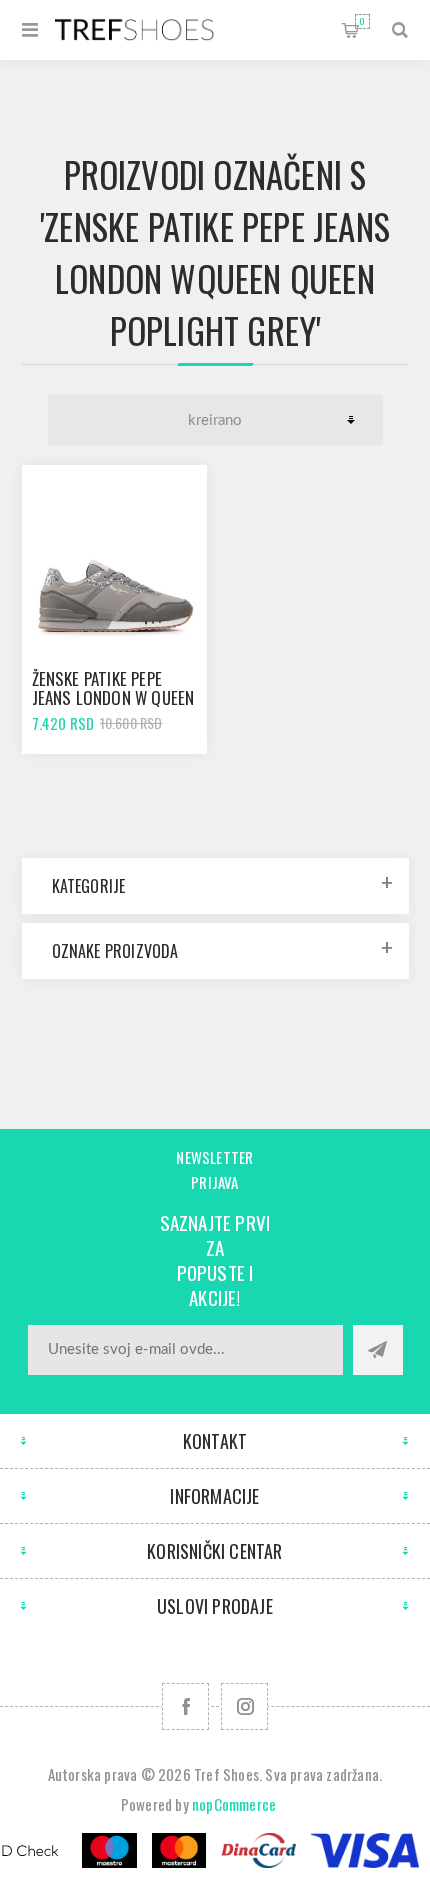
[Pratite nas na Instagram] (244, 1706)
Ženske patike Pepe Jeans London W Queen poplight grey (113, 697)
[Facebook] (185, 1706)
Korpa (362, 21)
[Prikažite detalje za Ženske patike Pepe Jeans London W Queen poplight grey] (115, 558)
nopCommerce (234, 1804)
